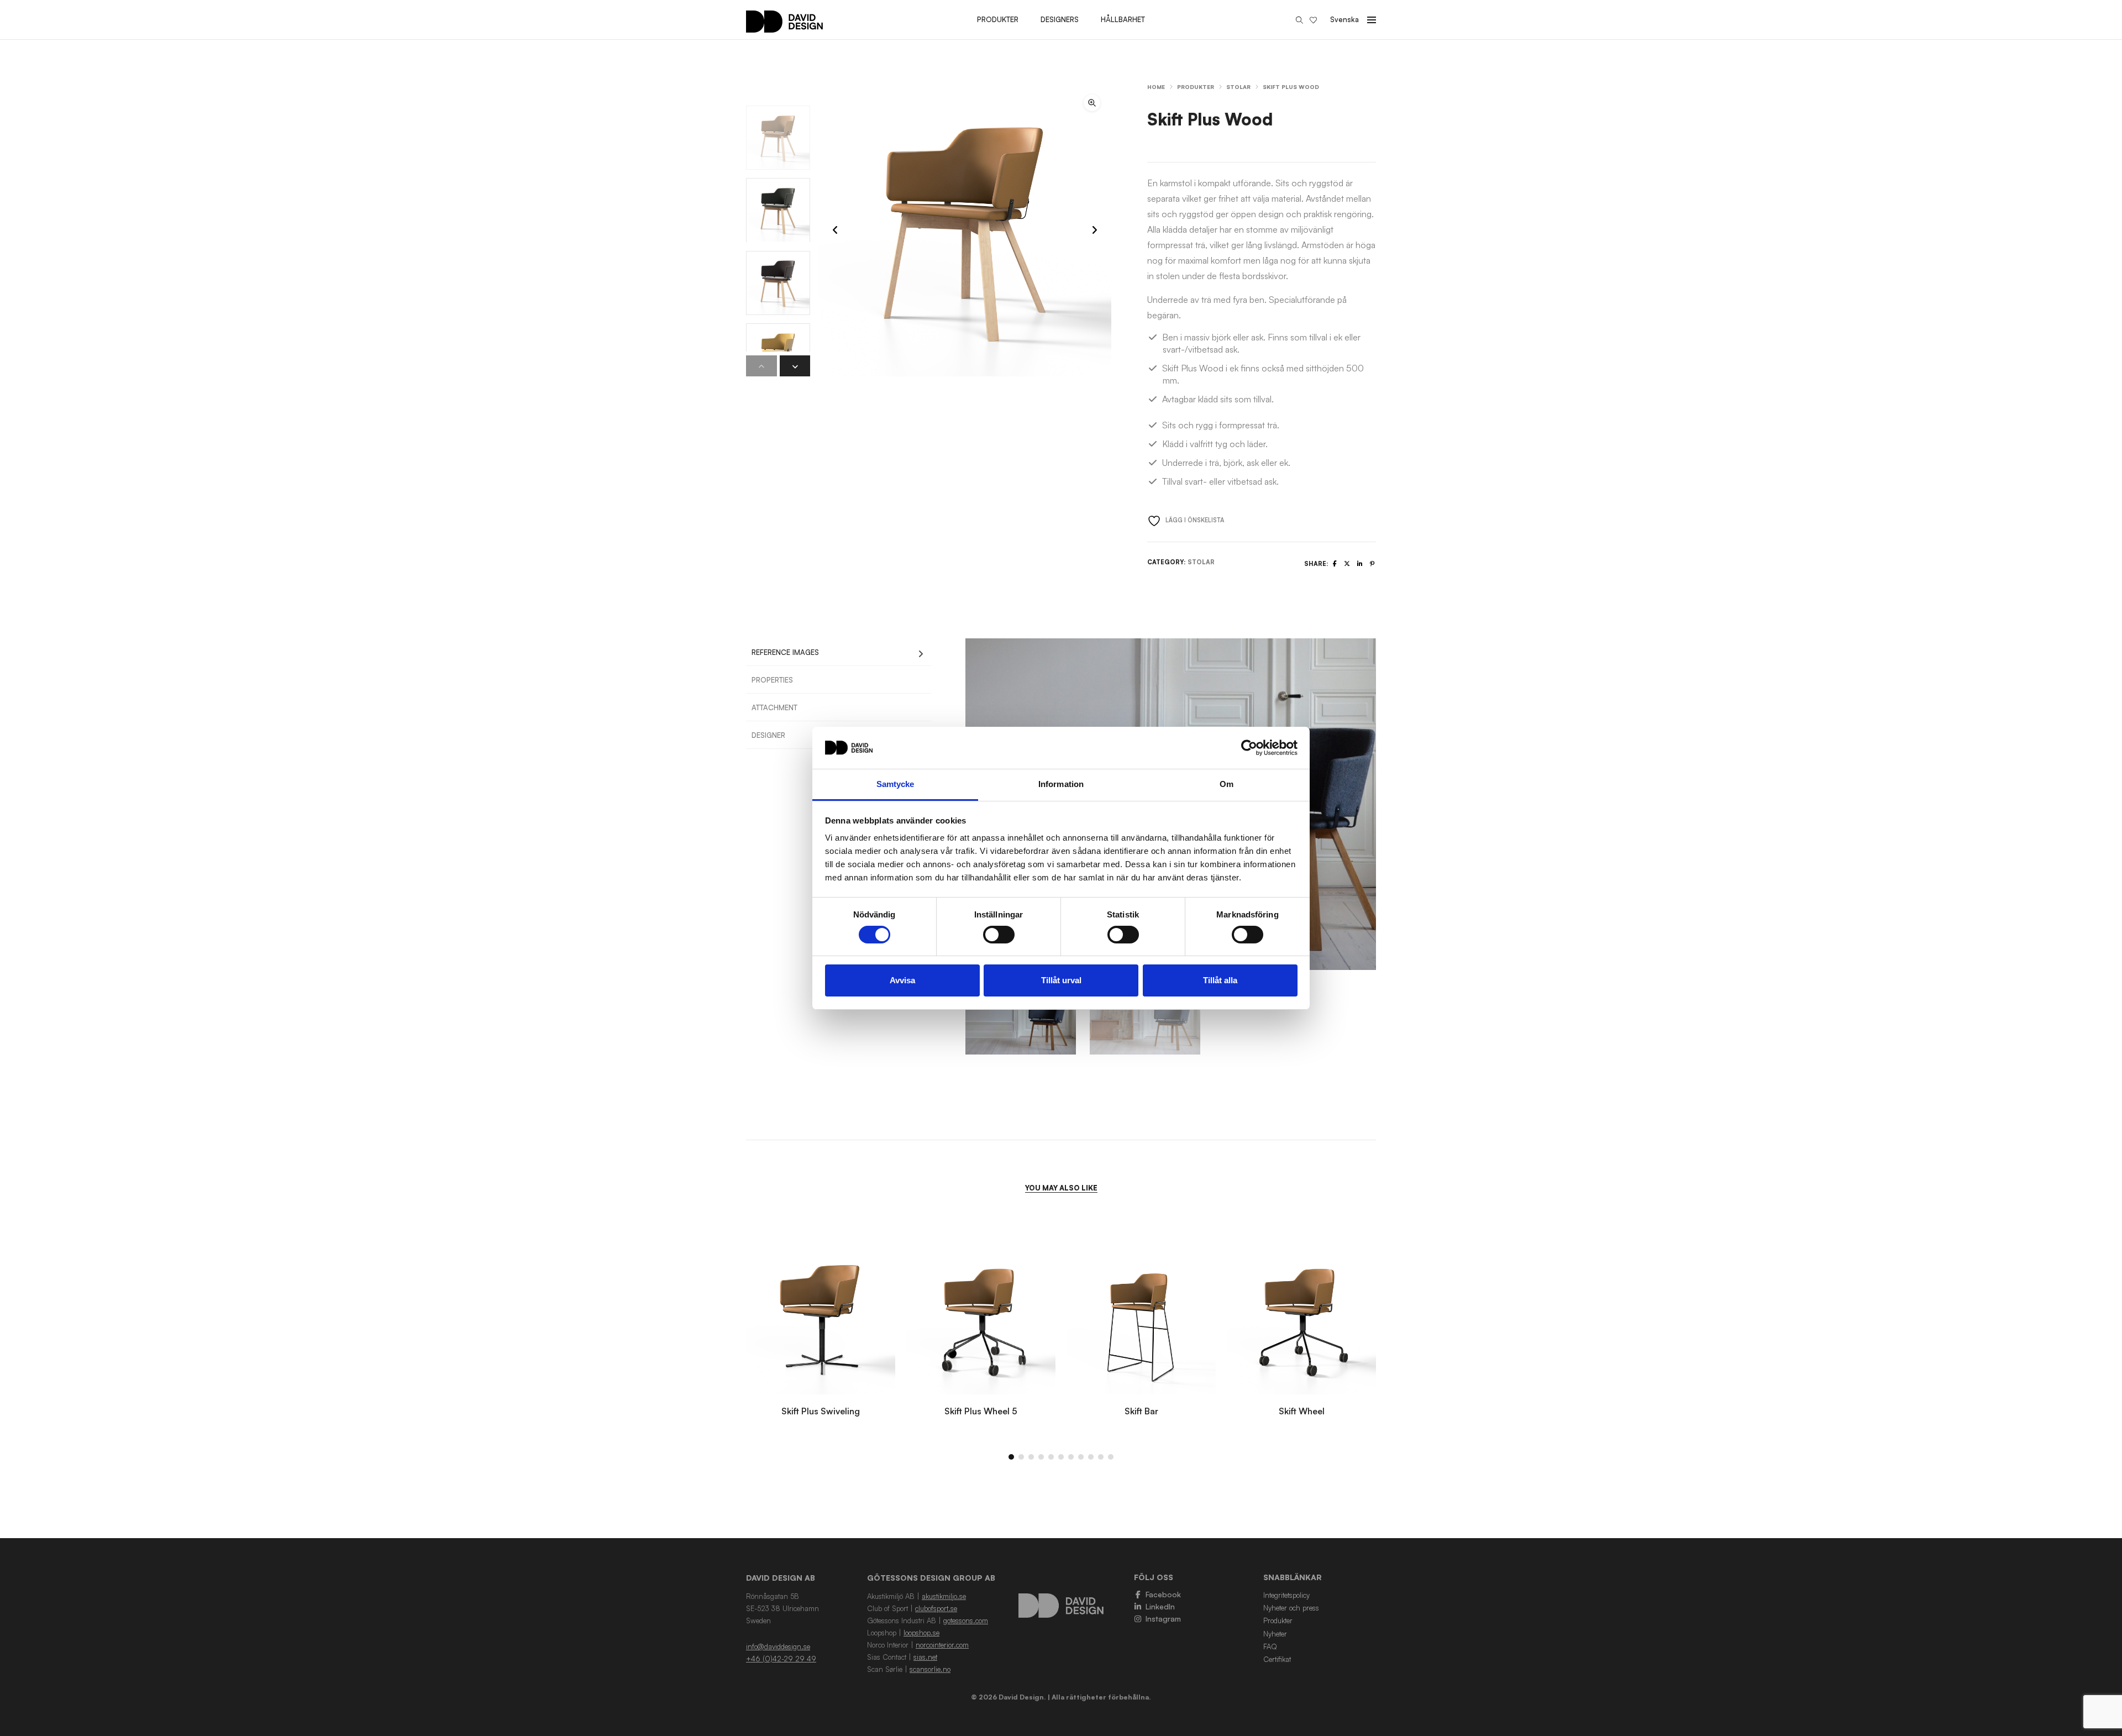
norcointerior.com (942, 1645)
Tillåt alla (1220, 980)
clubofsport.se (936, 1608)
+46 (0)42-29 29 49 (781, 1659)
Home (1156, 87)
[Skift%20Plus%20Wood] (1335, 564)
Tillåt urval (1061, 980)
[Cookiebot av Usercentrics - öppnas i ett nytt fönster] (1249, 748)
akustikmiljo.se (944, 1596)
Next (1390, 804)
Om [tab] (1227, 784)
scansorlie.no (930, 1669)
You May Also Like (1061, 1188)
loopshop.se (921, 1633)
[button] (1092, 103)
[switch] (999, 935)
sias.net (925, 1657)
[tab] (839, 652)
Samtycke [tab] (895, 784)
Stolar (1238, 87)
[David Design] (784, 27)
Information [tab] (1061, 784)
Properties (772, 680)
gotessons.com (966, 1620)
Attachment (774, 707)
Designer (768, 735)
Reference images (785, 652)
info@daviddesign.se (778, 1646)
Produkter (1196, 87)
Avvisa (902, 980)
